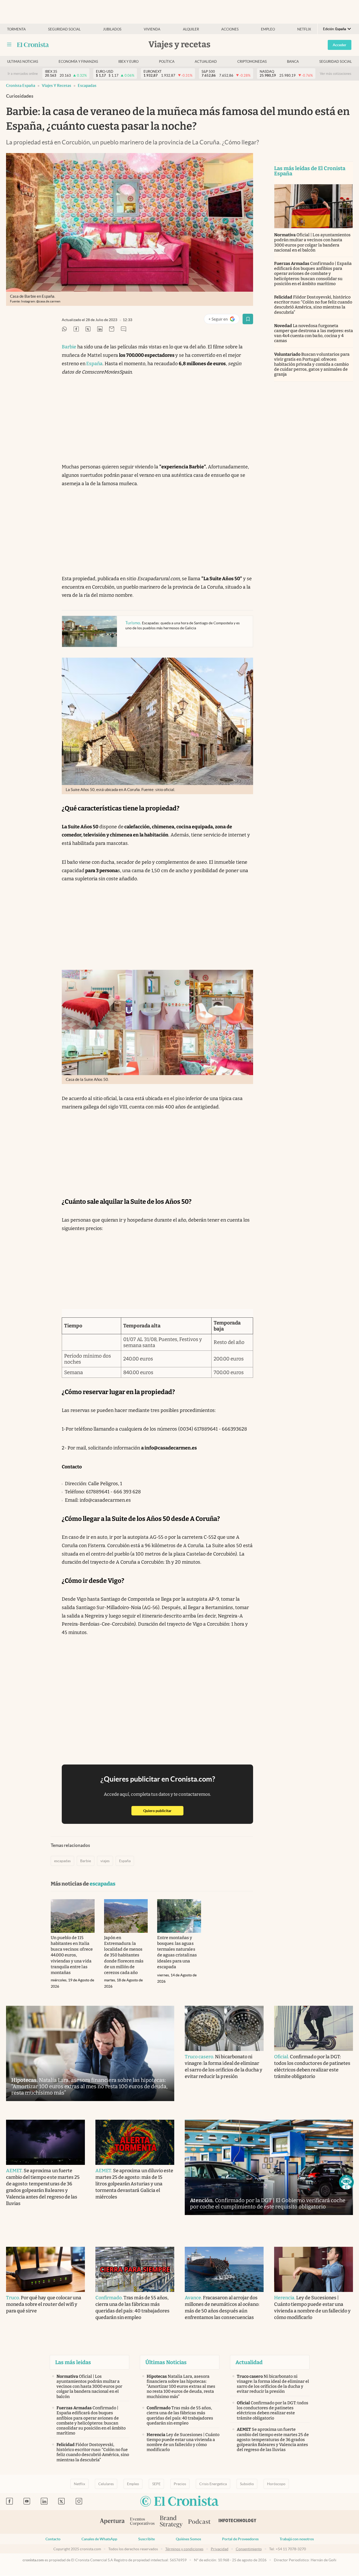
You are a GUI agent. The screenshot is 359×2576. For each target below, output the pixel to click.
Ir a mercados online (23, 74)
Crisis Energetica (213, 2484)
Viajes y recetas (57, 85)
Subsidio (247, 2484)
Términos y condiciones (184, 2549)
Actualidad (206, 62)
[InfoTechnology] (238, 2522)
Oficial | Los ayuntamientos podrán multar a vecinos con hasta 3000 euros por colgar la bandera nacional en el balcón (312, 242)
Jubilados (112, 29)
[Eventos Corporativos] (142, 2522)
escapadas (87, 85)
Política (167, 62)
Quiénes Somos (188, 2539)
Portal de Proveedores (240, 2539)
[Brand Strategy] (171, 2522)
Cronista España (21, 85)
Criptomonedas (252, 62)
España (94, 364)
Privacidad (220, 2549)
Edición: (335, 29)
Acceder (340, 45)
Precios (180, 2484)
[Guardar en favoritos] (248, 319)
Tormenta (16, 29)
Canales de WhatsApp (99, 2539)
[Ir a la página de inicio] (33, 45)
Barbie (69, 347)
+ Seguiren (224, 320)
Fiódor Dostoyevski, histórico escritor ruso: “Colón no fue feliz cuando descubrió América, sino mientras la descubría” (313, 305)
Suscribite (147, 2539)
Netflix (304, 29)
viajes (105, 1861)
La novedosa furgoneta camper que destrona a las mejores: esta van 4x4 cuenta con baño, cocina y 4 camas (314, 333)
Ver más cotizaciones (336, 74)
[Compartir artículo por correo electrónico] (112, 329)
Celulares (106, 2484)
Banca (293, 62)
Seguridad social (64, 29)
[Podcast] (199, 2522)
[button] (346, 2182)
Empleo (268, 29)
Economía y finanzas (78, 62)
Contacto (53, 2539)
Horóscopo (276, 2484)
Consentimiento (249, 2549)
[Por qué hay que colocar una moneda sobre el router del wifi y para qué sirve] (45, 2269)
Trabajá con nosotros (297, 2539)
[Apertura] (112, 2522)
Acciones (230, 29)
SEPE (156, 2484)
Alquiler (191, 29)
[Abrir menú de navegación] (9, 45)
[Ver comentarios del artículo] (124, 329)
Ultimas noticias (23, 62)
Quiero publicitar (163, 1811)
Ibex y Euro (128, 62)
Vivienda (152, 29)
